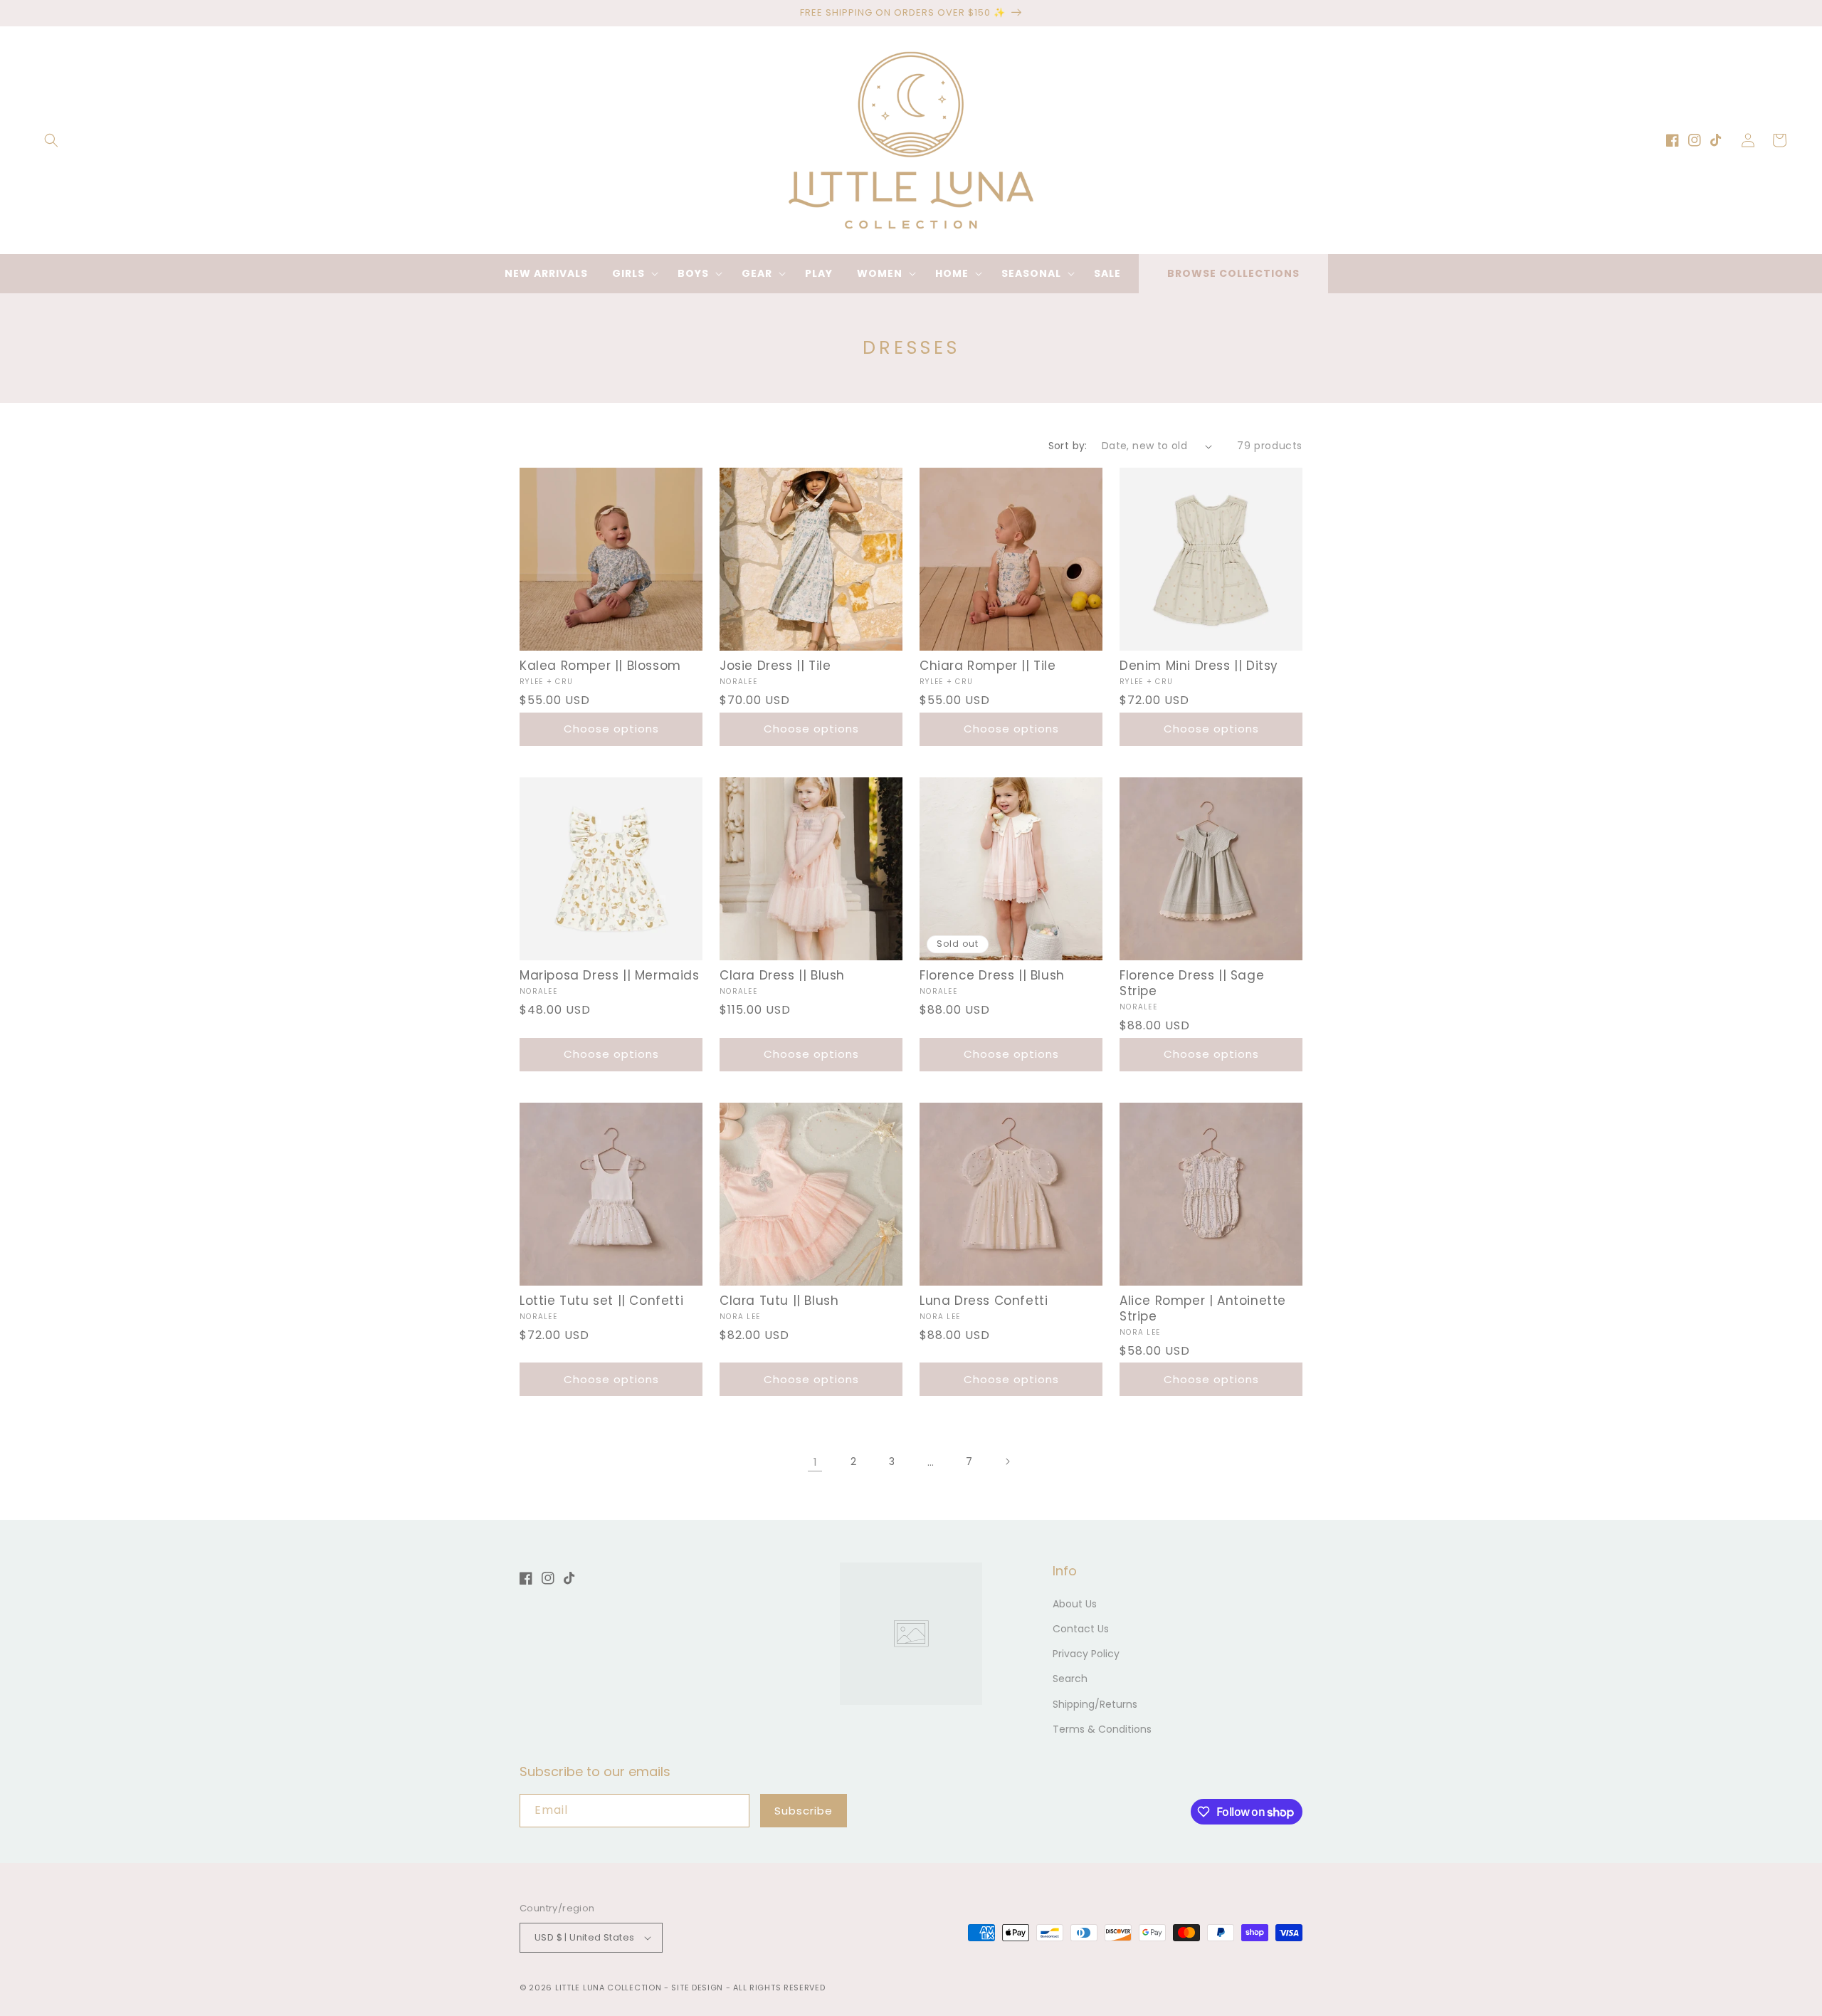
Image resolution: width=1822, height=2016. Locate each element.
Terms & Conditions (1102, 1729)
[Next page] (1007, 1461)
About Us (1075, 1604)
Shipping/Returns (1095, 1704)
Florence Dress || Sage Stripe (1192, 983)
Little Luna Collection (610, 1988)
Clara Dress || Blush (782, 975)
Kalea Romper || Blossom (600, 666)
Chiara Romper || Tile (988, 666)
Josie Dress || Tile (775, 666)
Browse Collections (1233, 273)
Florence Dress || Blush (992, 975)
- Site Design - (699, 1988)
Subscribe (804, 1811)
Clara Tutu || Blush (779, 1301)
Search (1070, 1679)
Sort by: (1068, 446)
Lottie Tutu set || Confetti (601, 1301)
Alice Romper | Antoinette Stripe (1203, 1308)
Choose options (611, 729)
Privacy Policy (1086, 1654)
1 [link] (815, 1462)
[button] (51, 140)
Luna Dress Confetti (984, 1301)
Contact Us (1081, 1629)
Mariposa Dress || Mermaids (610, 975)
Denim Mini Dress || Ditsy (1199, 666)
